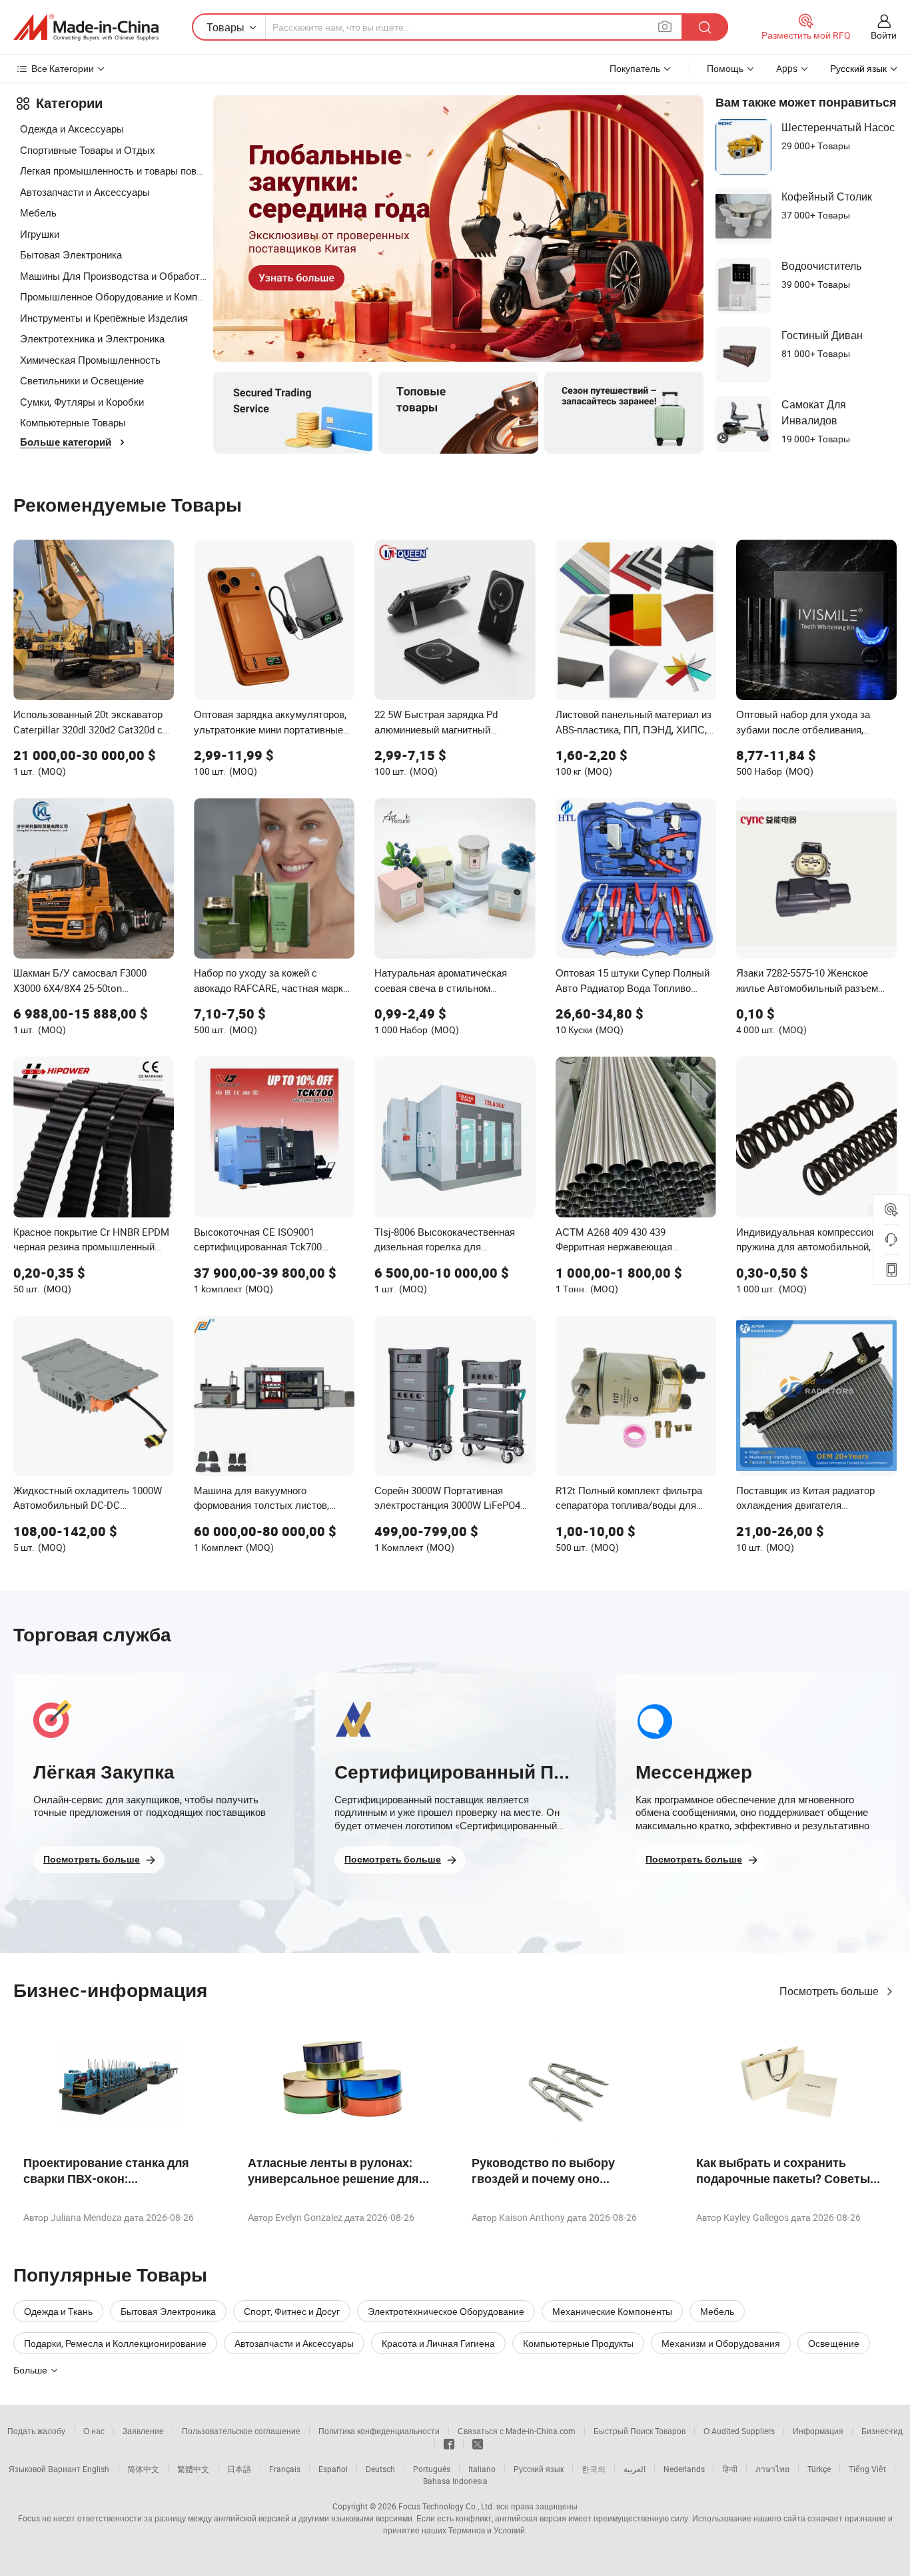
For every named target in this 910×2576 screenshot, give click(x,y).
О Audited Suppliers (739, 2431)
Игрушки (40, 234)
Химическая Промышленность (90, 360)
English (96, 2469)
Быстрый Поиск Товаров (640, 2431)
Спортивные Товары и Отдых (88, 150)
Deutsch (380, 2469)
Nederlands (684, 2469)
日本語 (239, 2469)
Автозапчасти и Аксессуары (85, 192)
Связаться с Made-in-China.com (517, 2431)
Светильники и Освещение (82, 380)
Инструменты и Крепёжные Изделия (104, 318)
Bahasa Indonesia (455, 2481)
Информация (818, 2431)
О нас (94, 2431)
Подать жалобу (36, 2431)
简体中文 (143, 2469)
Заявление (143, 2431)
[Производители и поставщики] (86, 27)
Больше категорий (66, 442)
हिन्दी (730, 2469)
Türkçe (819, 2469)
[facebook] (449, 2443)
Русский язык (539, 2469)
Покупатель (635, 68)
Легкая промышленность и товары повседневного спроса (113, 171)
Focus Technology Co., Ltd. (446, 2506)
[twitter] (478, 2443)
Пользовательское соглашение (241, 2431)
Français (285, 2469)
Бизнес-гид (882, 2431)
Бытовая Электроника (71, 254)
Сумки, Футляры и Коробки (82, 402)
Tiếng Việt (867, 2469)
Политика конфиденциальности (379, 2431)
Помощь (725, 68)
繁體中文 (193, 2469)
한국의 (594, 2469)
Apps (787, 68)
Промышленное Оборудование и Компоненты (113, 296)
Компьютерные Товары (73, 422)
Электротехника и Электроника (92, 338)
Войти (884, 35)
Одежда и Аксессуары (72, 129)
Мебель (38, 213)
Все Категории (63, 68)
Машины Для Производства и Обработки (113, 276)
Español (333, 2469)
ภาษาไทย (772, 2469)
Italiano (482, 2469)
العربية (635, 2469)
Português (432, 2469)
